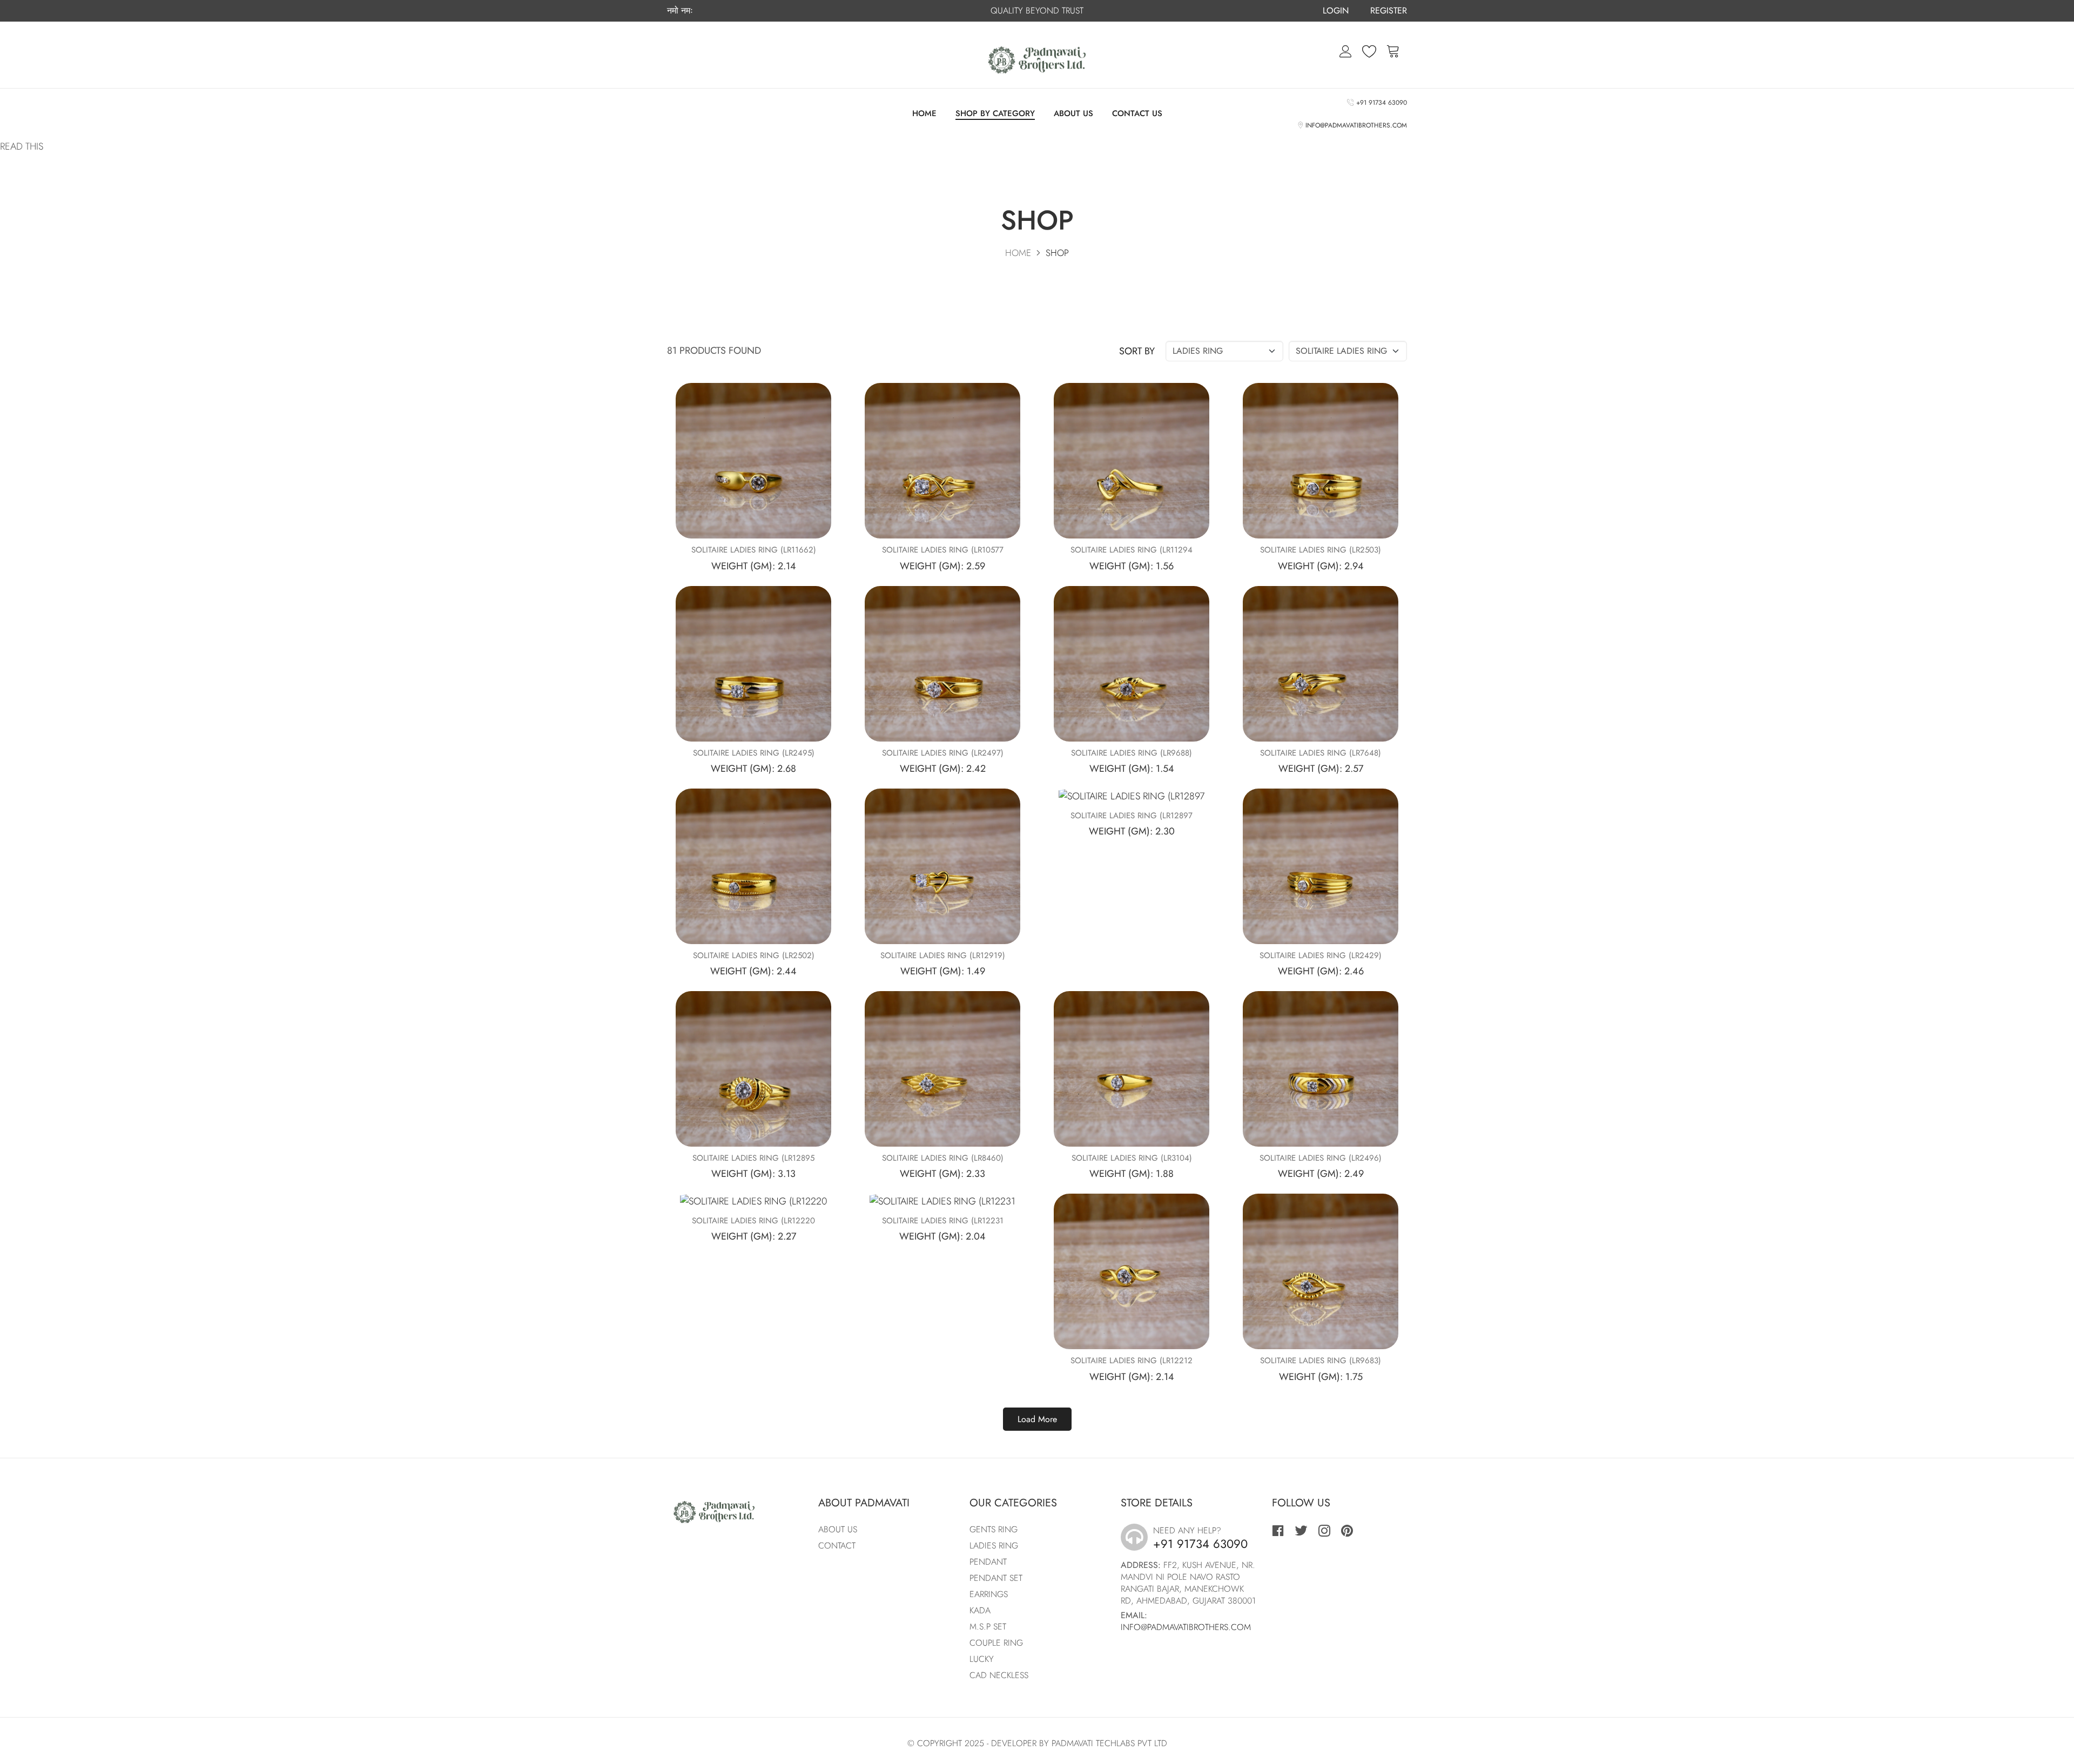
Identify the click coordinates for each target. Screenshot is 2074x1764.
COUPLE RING (996, 1643)
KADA (980, 1610)
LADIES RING (994, 1546)
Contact (837, 1546)
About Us (1073, 113)
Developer (1014, 1743)
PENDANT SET (996, 1578)
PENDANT (988, 1562)
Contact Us (1137, 113)
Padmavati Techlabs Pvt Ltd (1109, 1743)
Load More (1037, 1419)
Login (1336, 11)
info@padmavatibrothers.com (1355, 125)
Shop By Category (995, 114)
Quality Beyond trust (1037, 11)
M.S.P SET (988, 1627)
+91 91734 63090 (1380, 103)
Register (1389, 11)
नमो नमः (680, 11)
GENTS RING (994, 1529)
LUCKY (982, 1659)
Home (924, 113)
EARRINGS (989, 1594)
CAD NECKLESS (999, 1675)
